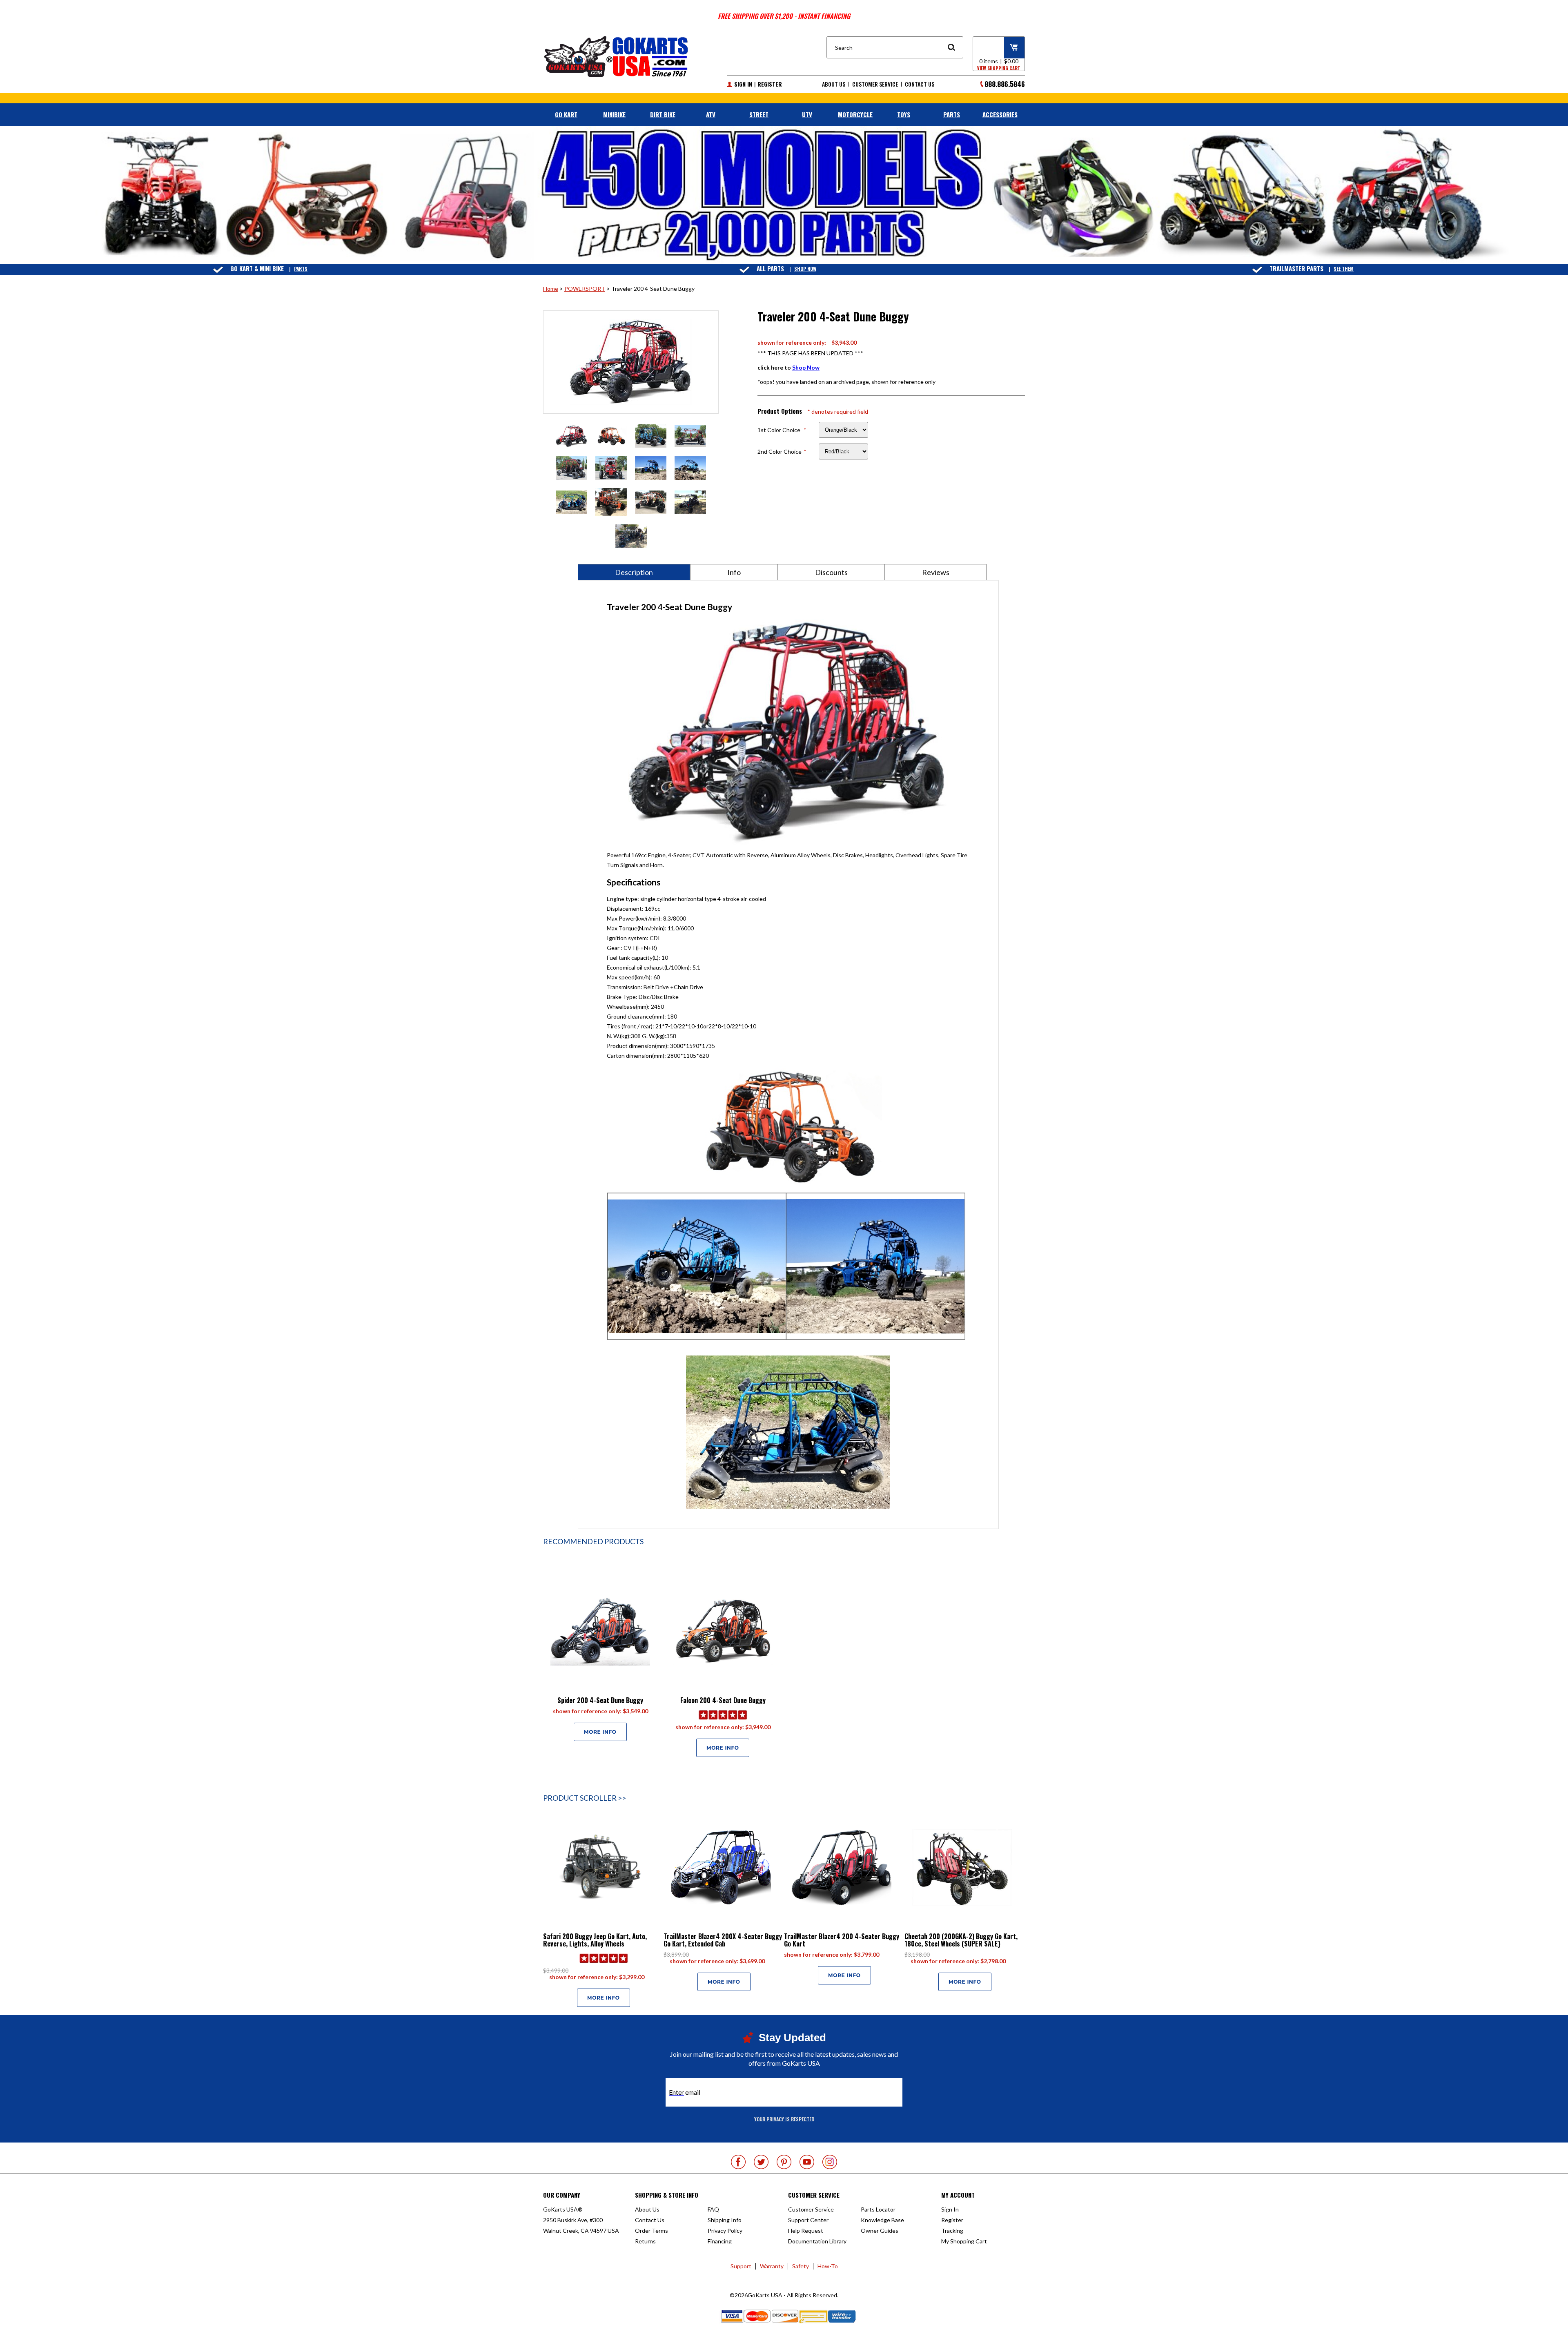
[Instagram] (830, 2162)
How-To (828, 2266)
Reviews (936, 572)
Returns (645, 2241)
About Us (834, 84)
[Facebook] (738, 2162)
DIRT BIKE (663, 114)
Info (734, 572)
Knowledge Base (882, 2220)
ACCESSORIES (1000, 114)
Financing (720, 2241)
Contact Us (920, 84)
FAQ (713, 2209)
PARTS (952, 114)
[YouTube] (807, 2162)
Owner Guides (880, 2231)
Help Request (806, 2231)
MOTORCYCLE (855, 114)
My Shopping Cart (964, 2241)
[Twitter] (761, 2162)
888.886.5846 (1005, 84)
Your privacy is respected (784, 2119)
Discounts (831, 572)
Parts (301, 269)
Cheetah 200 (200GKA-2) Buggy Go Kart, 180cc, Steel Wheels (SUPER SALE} (961, 1940)
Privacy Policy (725, 2231)
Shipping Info (725, 2220)
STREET (759, 114)
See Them (1344, 269)
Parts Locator (878, 2209)
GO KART (566, 114)
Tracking (952, 2231)
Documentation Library (817, 2241)
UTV (807, 114)
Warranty (772, 2266)
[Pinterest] (784, 2162)
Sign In (743, 84)
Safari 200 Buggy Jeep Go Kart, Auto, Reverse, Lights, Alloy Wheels (595, 1940)
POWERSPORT (585, 289)
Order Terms (651, 2231)
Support (741, 2266)
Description (634, 572)
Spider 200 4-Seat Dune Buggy (600, 1700)
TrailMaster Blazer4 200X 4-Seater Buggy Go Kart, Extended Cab (723, 1940)
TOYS (904, 114)
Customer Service (875, 84)
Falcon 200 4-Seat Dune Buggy (723, 1700)
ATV (711, 114)
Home (551, 289)
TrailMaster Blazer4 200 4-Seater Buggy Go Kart (842, 1940)
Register (770, 84)
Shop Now (805, 269)
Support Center (808, 2220)
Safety (801, 2266)
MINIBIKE (614, 114)
